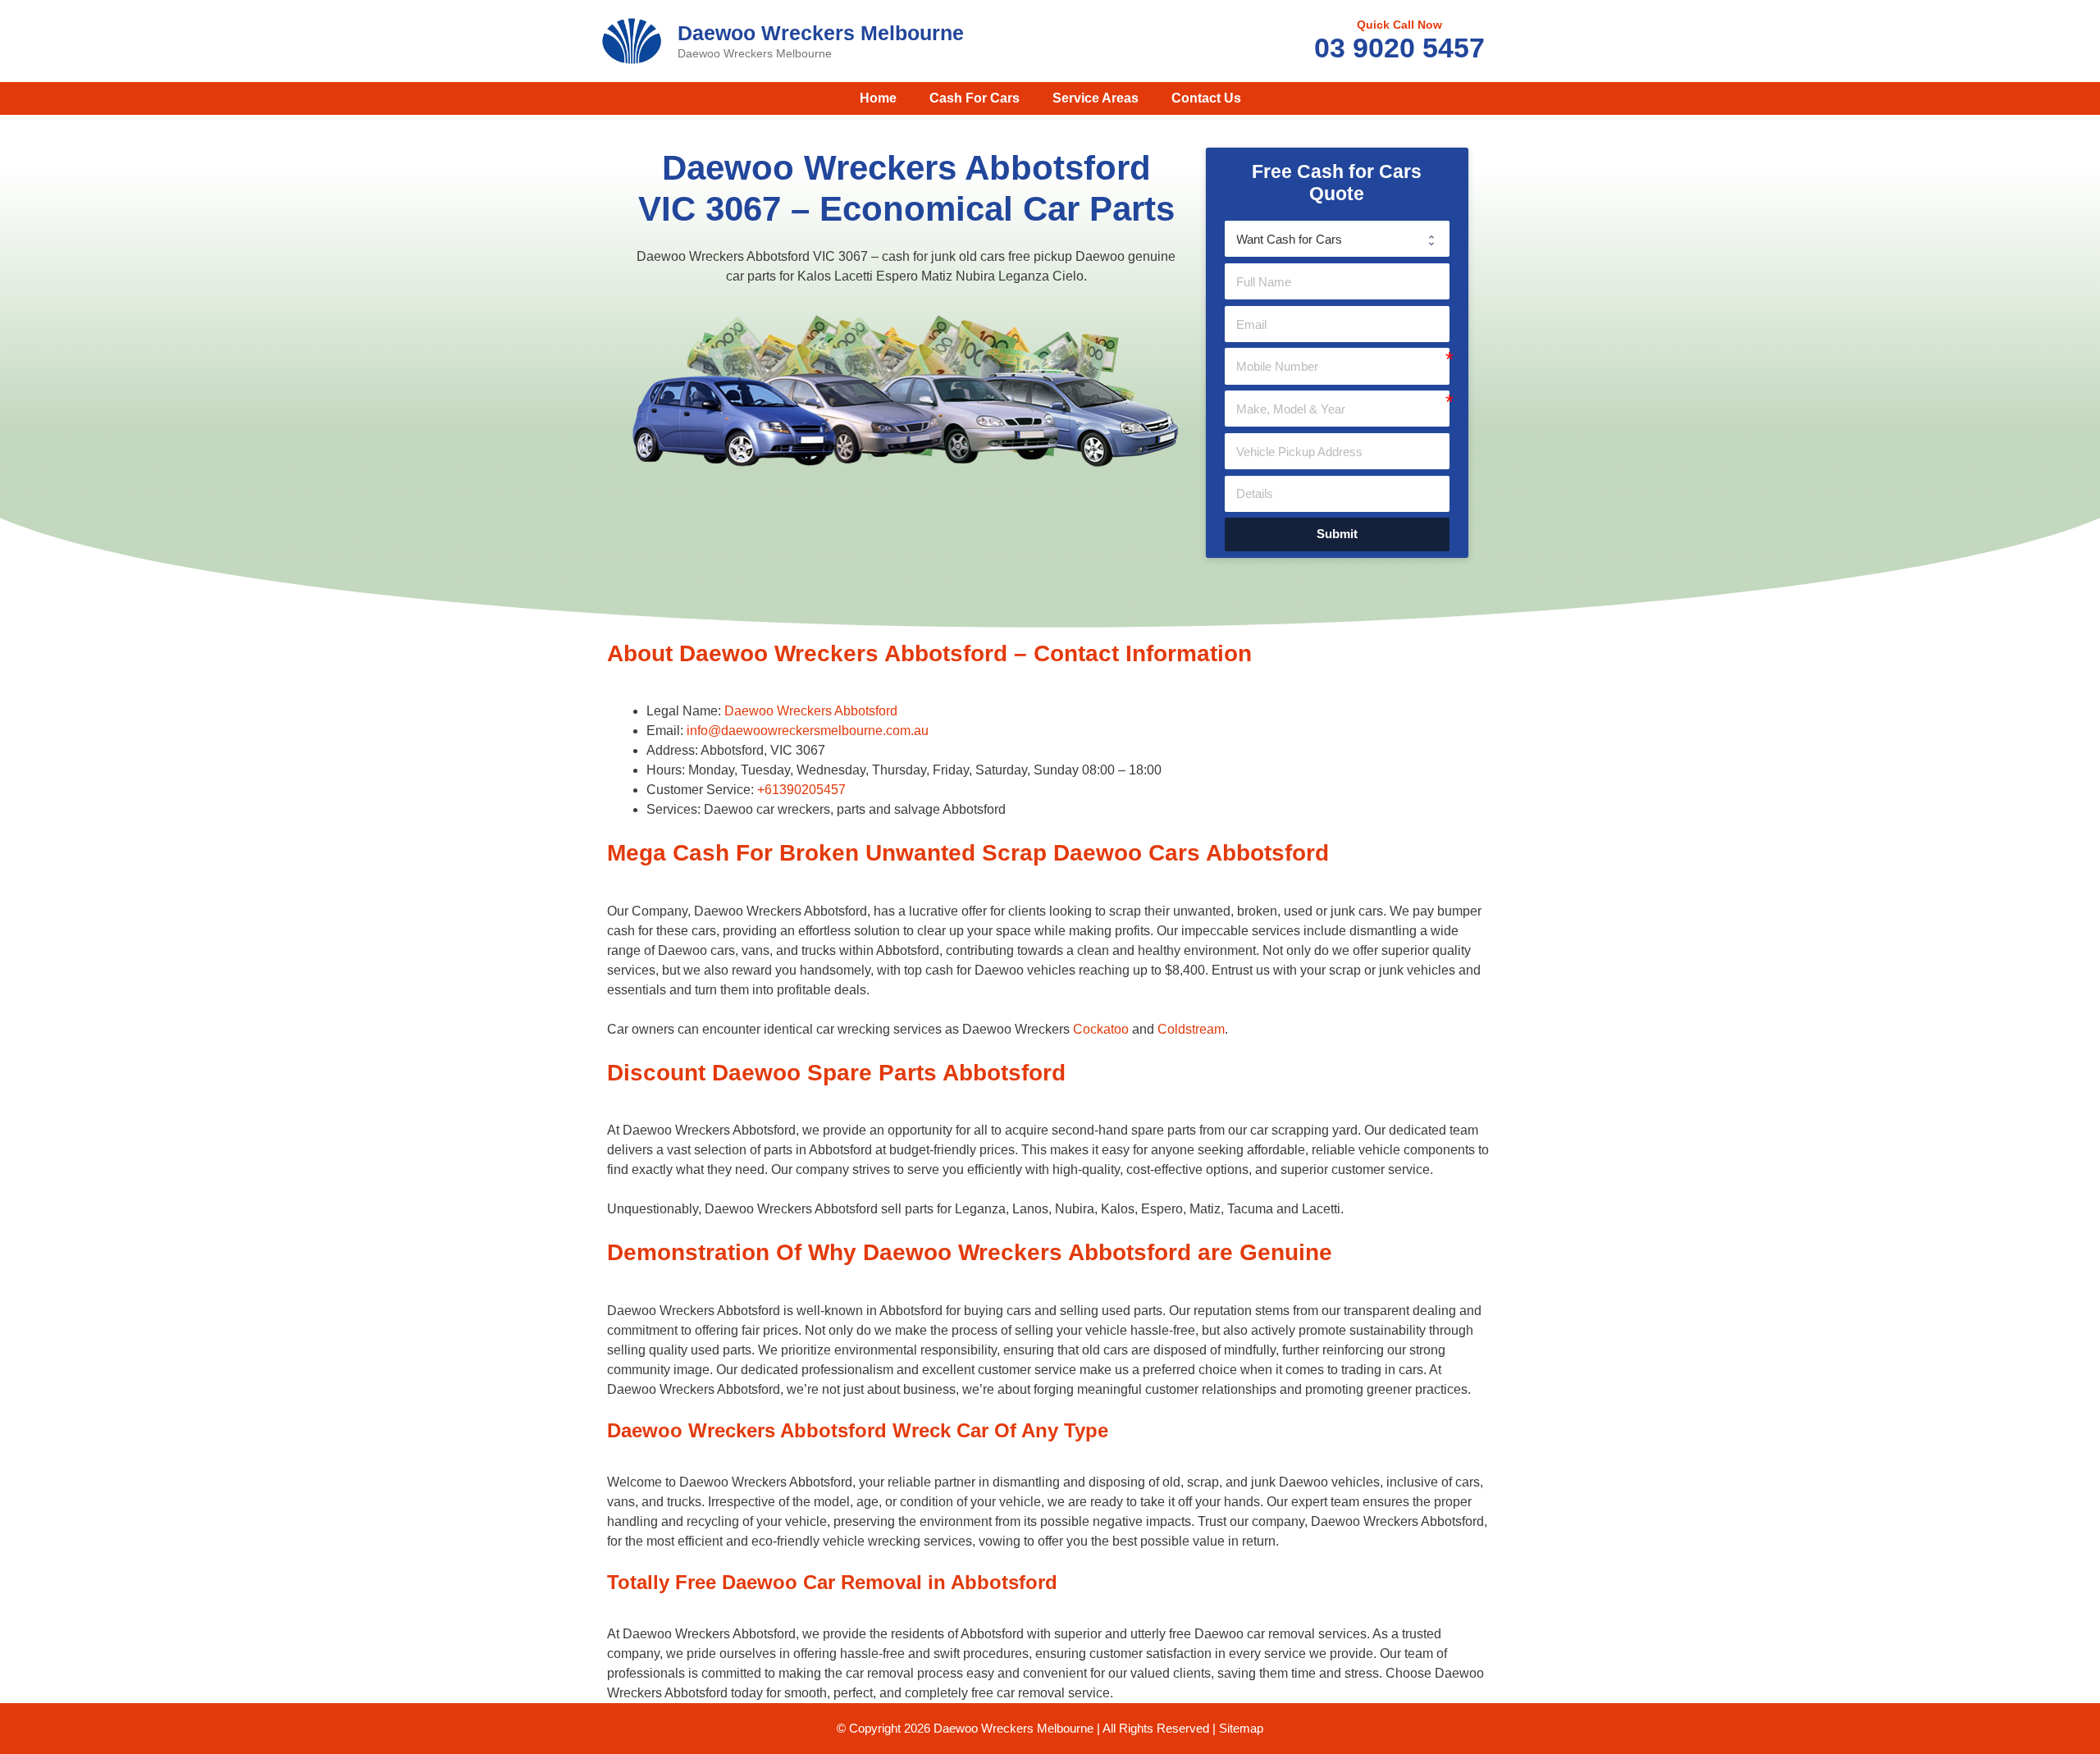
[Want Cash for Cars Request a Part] (1337, 239)
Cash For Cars (975, 98)
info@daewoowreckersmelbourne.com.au (808, 731)
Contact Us (1206, 98)
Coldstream (1191, 1029)
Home (878, 98)
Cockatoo (1101, 1029)
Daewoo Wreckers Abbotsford (811, 711)
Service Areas (1096, 98)
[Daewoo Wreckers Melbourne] (632, 40)
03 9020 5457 (1399, 48)
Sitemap (1241, 1728)
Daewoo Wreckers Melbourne (821, 33)
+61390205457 (801, 790)
